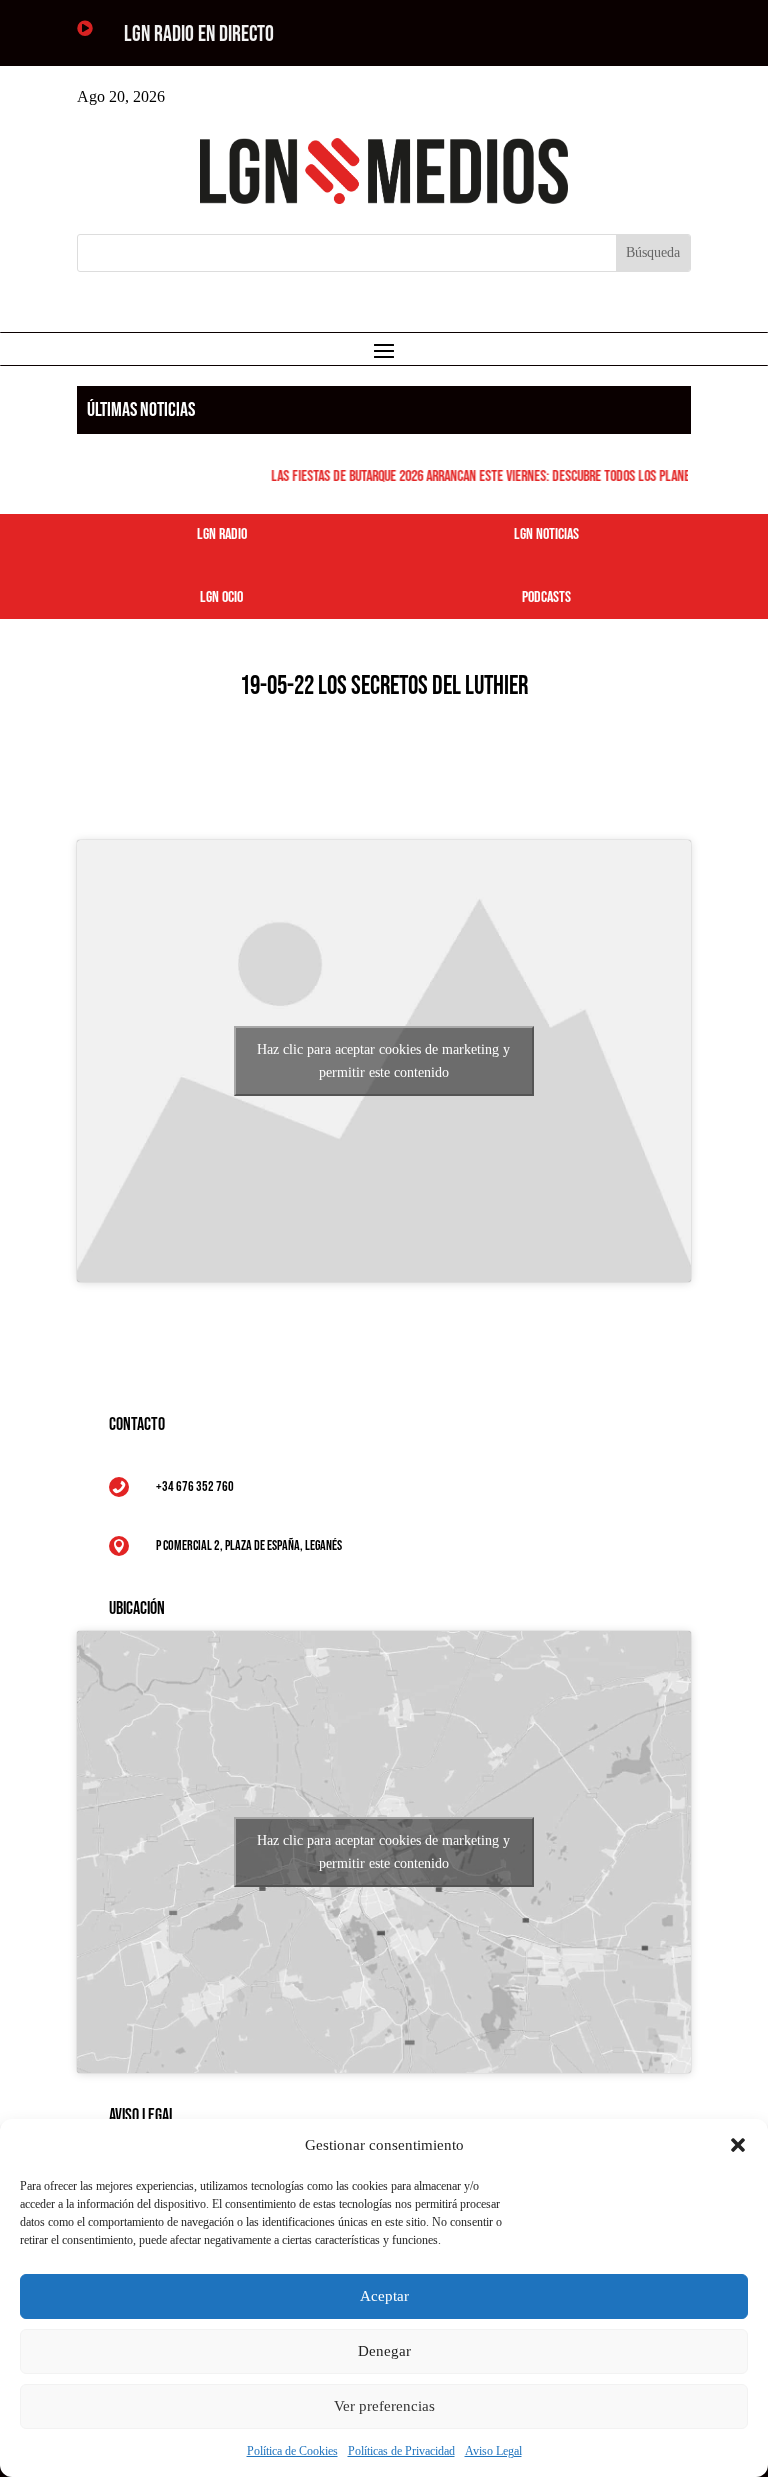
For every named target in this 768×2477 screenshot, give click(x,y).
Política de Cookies (292, 2451)
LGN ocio (221, 597)
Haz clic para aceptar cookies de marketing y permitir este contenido (383, 1061)
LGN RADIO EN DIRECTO (199, 34)
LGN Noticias (546, 534)
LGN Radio (222, 534)
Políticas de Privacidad (401, 2451)
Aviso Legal (493, 2451)
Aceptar (384, 2296)
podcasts (546, 597)
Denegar (384, 2351)
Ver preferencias (384, 2406)
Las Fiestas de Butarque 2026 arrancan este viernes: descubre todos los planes (474, 476)
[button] (738, 2145)
